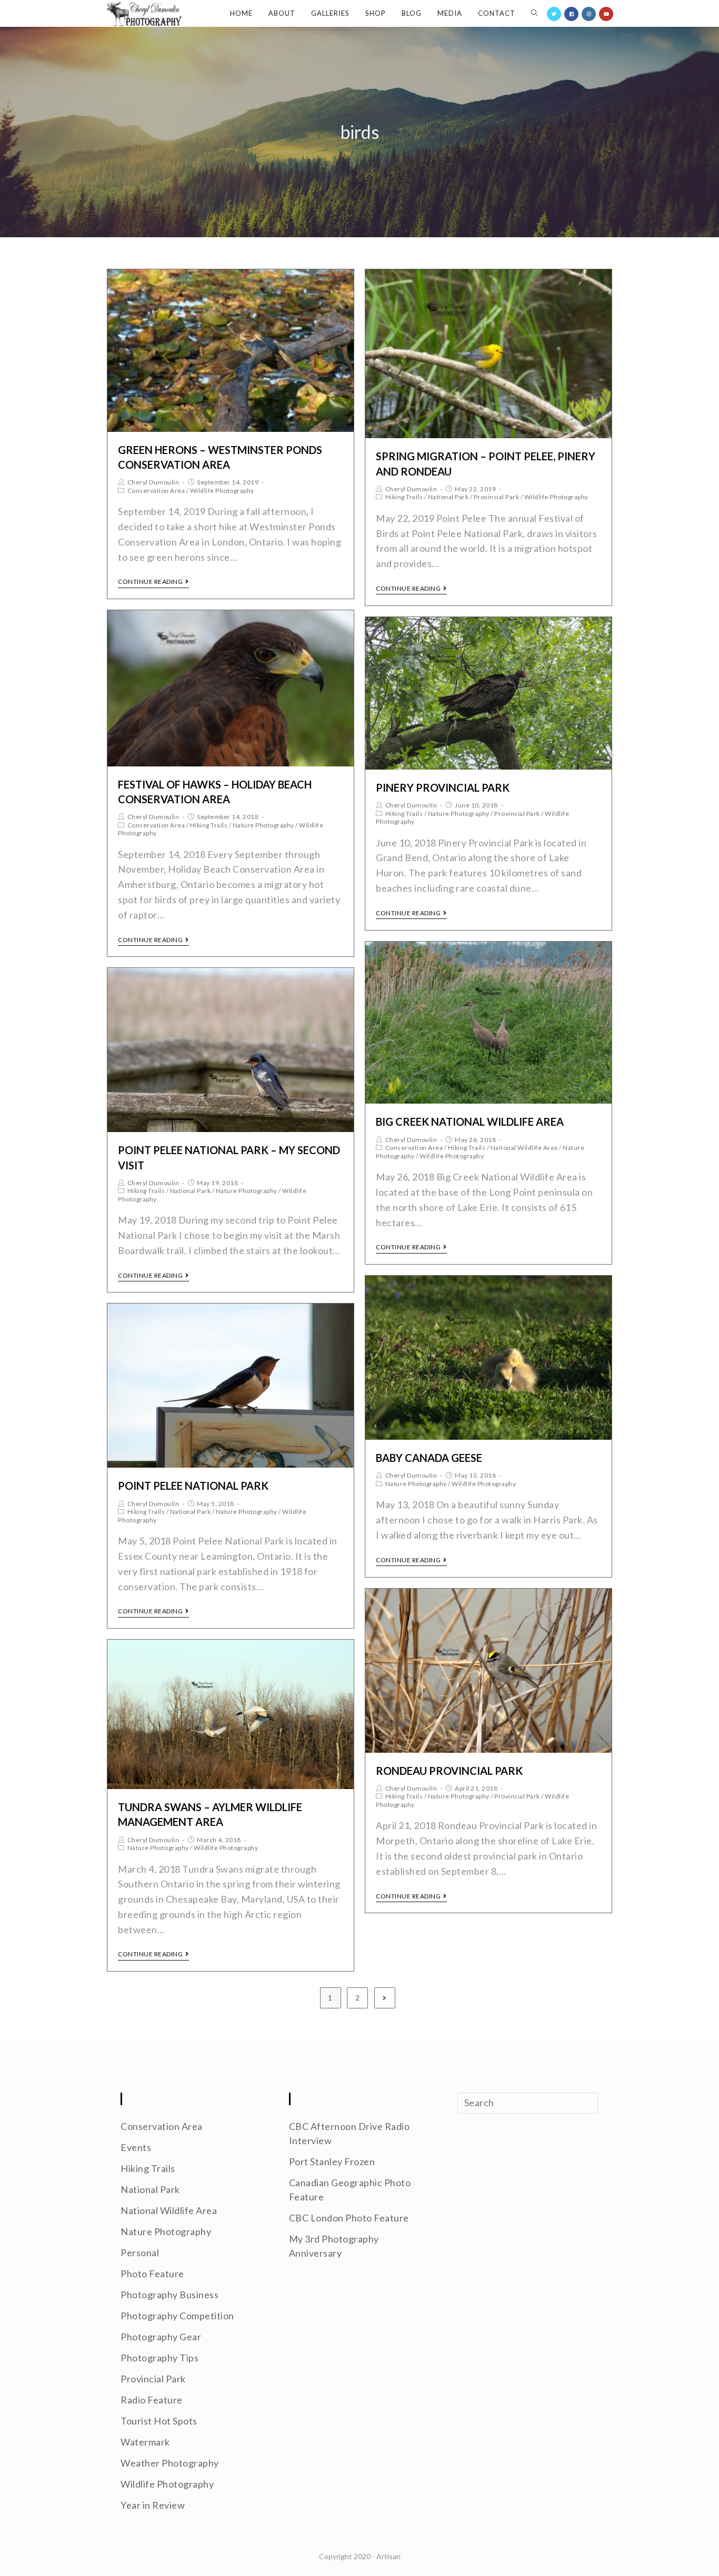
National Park (448, 497)
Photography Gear (161, 2337)
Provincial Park (497, 497)
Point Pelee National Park (193, 1486)
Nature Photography (263, 825)
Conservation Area (156, 491)
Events (136, 2147)
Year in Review (153, 2505)
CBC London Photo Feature (349, 2218)
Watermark (145, 2442)
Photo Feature (152, 2274)
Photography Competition (177, 2316)
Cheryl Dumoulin (153, 482)
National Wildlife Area (524, 1148)
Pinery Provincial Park (443, 787)
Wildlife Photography (222, 491)
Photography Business (169, 2295)
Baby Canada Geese (429, 1458)
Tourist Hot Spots (159, 2421)
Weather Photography (170, 2463)
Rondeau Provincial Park (449, 1771)
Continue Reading (150, 582)
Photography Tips (159, 2358)
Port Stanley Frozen (332, 2161)
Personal (140, 2252)
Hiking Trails (404, 497)
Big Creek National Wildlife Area (470, 1122)
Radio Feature (152, 2400)
